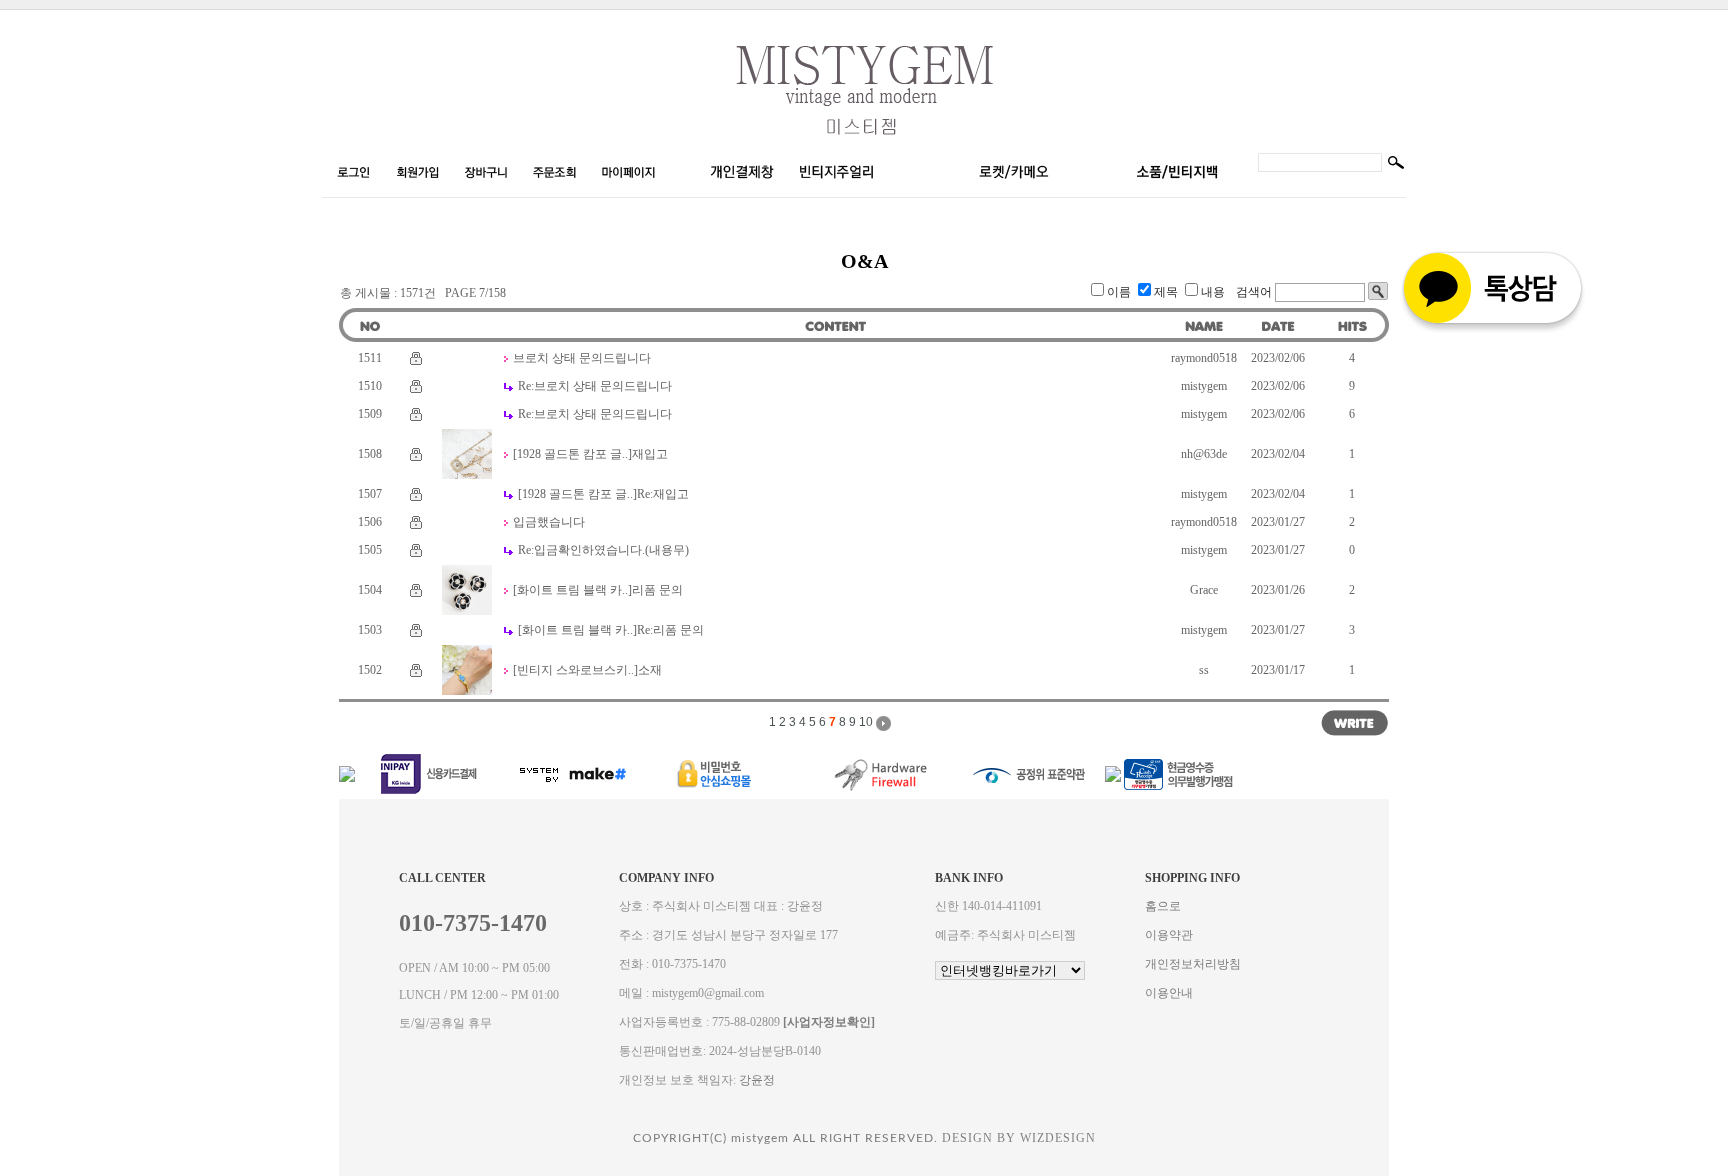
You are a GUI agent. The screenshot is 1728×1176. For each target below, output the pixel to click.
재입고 (650, 454)
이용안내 (1169, 993)
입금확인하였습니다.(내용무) (603, 550)
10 (866, 722)
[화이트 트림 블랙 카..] (572, 590)
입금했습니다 (549, 522)
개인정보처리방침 (1193, 964)
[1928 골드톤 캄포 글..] (572, 454)
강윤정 (757, 1080)
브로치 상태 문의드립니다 (582, 358)
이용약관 (1169, 935)
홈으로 (1163, 906)
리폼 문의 (657, 590)
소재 (650, 670)
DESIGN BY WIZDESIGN (1019, 1138)
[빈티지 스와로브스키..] (575, 670)
